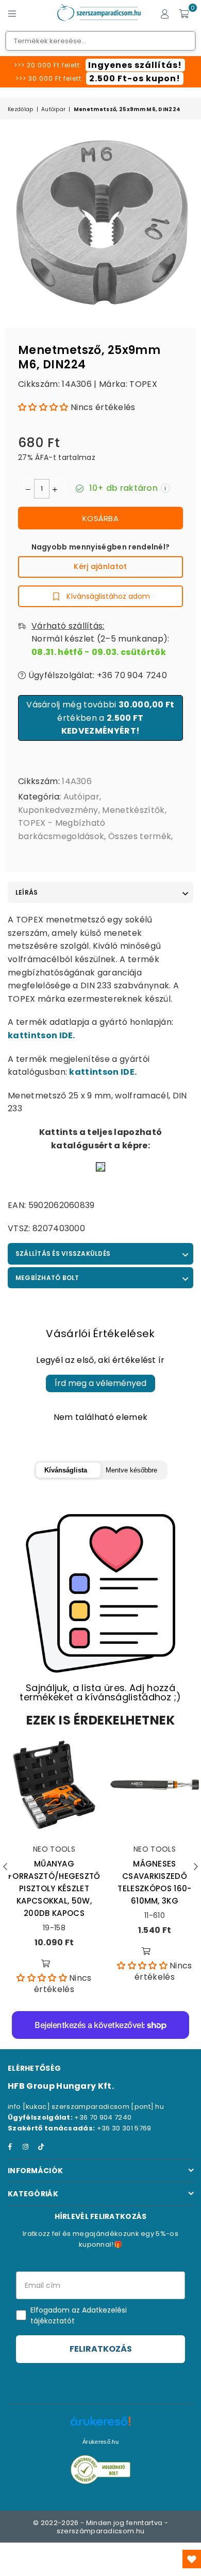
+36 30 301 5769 (124, 2128)
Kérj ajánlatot (100, 566)
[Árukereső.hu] (100, 2427)
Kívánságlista (66, 1470)
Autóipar (54, 109)
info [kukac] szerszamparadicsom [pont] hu (86, 2107)
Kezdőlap (21, 109)
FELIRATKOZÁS (101, 2349)
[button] (43, 407)
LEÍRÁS (27, 892)
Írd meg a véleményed (100, 1383)
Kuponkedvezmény (58, 810)
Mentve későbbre (131, 1470)
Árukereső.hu (100, 2442)
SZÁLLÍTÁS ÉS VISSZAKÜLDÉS (63, 1254)
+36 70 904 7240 (103, 2117)
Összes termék (140, 836)
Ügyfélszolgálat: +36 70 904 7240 (96, 675)
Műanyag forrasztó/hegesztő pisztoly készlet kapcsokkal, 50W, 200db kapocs (54, 1888)
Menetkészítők (133, 810)
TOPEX (143, 384)
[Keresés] (31, 13)
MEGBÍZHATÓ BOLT (47, 1278)
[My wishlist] (192, 2559)
